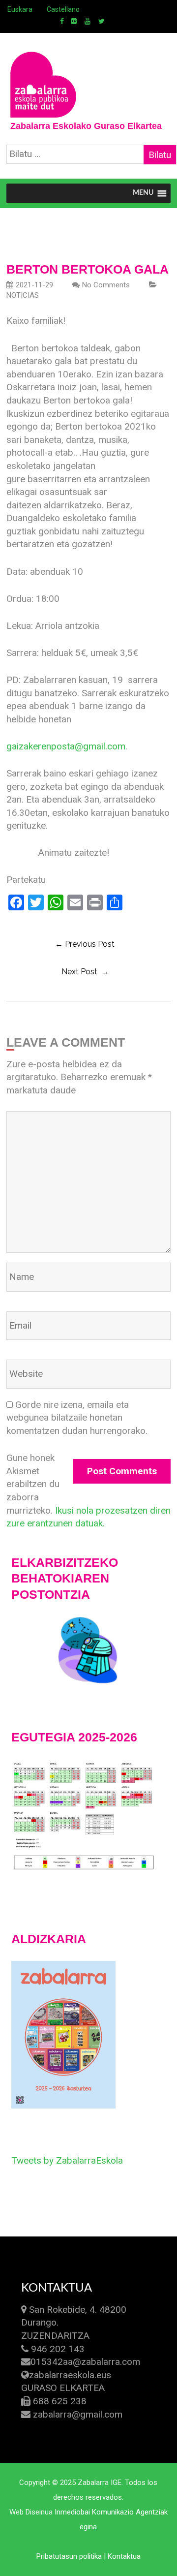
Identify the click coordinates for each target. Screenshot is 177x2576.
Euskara (20, 9)
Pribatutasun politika (69, 2556)
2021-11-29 (34, 285)
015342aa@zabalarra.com (85, 2362)
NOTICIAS (23, 295)
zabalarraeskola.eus (70, 2375)
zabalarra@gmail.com (78, 2414)
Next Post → (85, 972)
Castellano (63, 9)
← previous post (85, 944)
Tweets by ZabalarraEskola (67, 2160)
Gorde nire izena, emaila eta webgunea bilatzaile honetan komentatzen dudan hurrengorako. (77, 1418)
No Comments (106, 285)
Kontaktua (124, 2556)
